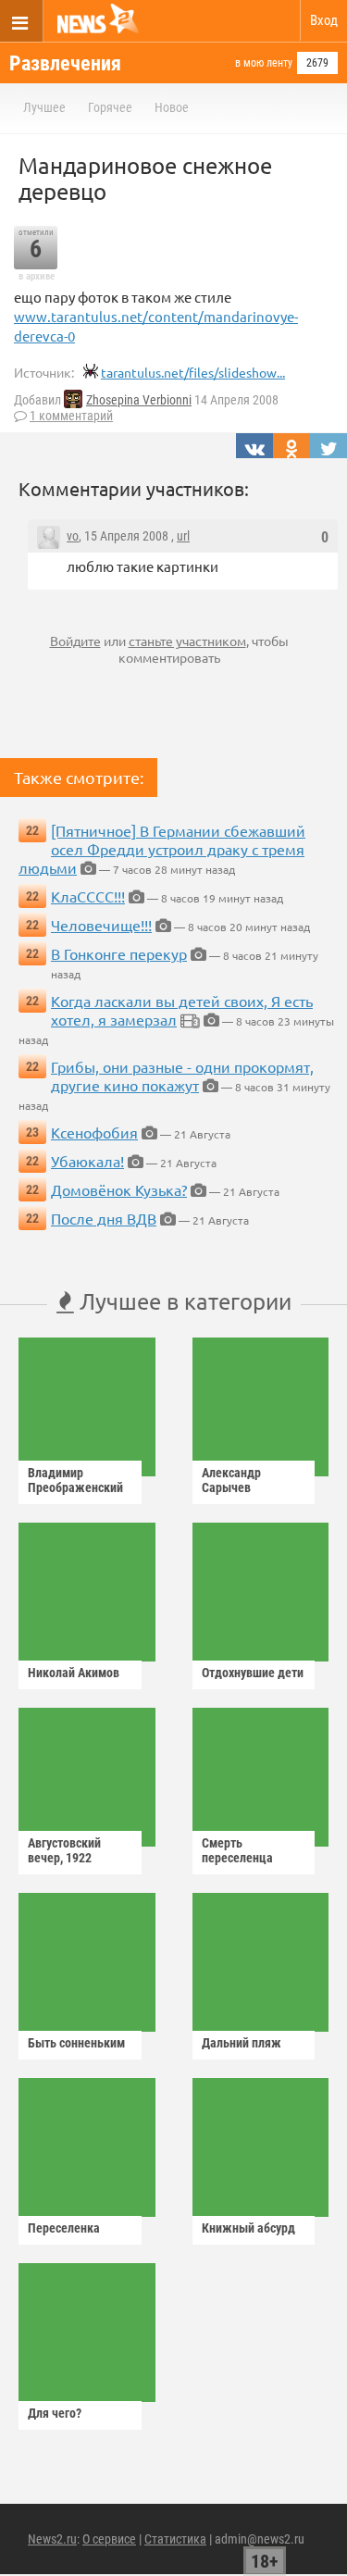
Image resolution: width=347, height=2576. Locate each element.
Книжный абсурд (248, 2228)
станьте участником (187, 641)
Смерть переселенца (237, 1850)
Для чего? (55, 2413)
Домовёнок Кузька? (119, 1189)
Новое (172, 107)
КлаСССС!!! (88, 896)
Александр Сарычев (231, 1480)
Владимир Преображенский (75, 1480)
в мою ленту (264, 63)
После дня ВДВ (104, 1218)
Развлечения (65, 63)
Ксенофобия (94, 1132)
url (183, 536)
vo (73, 536)
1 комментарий (71, 416)
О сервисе (109, 2539)
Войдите (75, 641)
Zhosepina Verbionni (139, 400)
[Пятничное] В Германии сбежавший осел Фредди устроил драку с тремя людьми (162, 849)
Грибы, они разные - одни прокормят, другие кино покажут (182, 1076)
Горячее (110, 107)
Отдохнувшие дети (253, 1673)
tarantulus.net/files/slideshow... (193, 372)
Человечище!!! (101, 925)
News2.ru (52, 2539)
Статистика (175, 2539)
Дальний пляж (242, 2043)
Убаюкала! (87, 1161)
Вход (324, 20)
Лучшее (44, 107)
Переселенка (64, 2228)
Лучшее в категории (183, 1301)
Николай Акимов (74, 1673)
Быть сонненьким (76, 2043)
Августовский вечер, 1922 (64, 1850)
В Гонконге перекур (119, 953)
